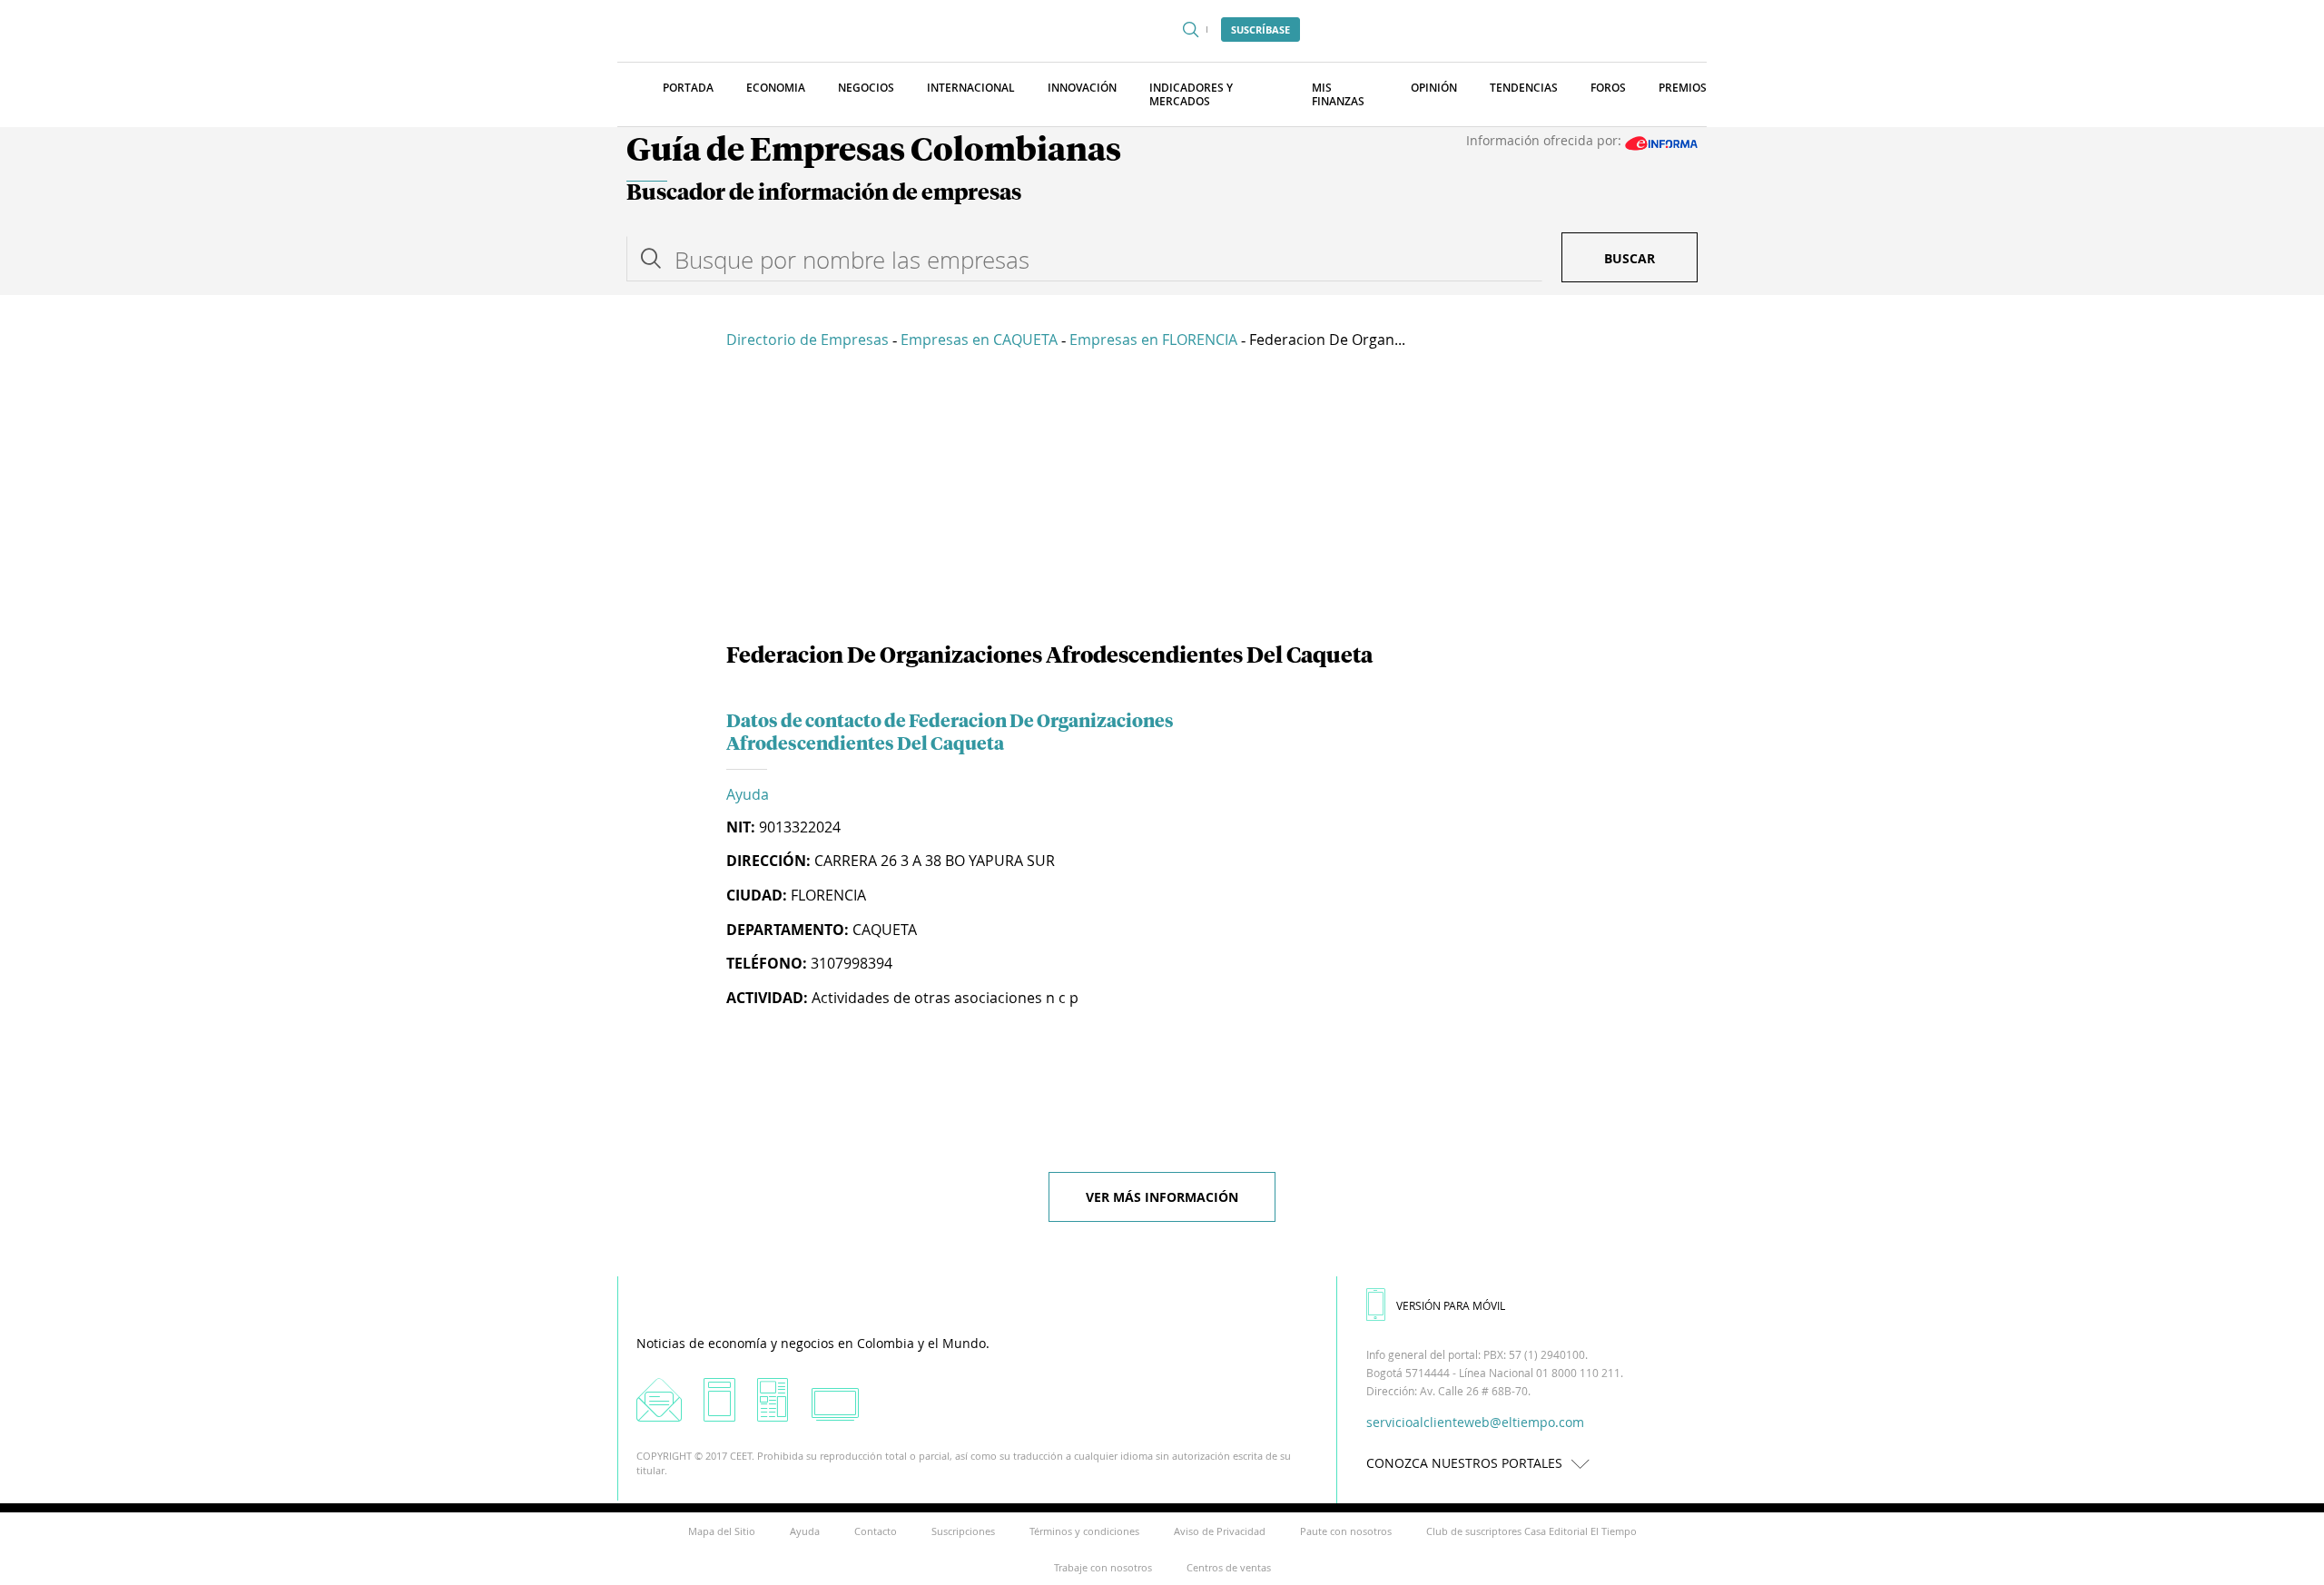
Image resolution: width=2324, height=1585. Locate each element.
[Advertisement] (1162, 499)
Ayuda (748, 794)
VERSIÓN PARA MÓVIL (1451, 1305)
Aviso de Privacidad (1220, 1531)
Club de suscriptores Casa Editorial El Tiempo (1531, 1531)
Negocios (866, 88)
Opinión (1434, 88)
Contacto (876, 1531)
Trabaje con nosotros (1103, 1567)
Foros (1608, 88)
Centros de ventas (1229, 1567)
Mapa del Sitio (722, 1531)
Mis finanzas (1338, 94)
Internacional (971, 88)
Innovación (1082, 88)
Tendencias (1524, 88)
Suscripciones (963, 1531)
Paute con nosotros (1346, 1531)
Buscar (1630, 258)
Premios (1683, 88)
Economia (776, 88)
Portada (688, 88)
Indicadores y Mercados (1191, 94)
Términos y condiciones (1084, 1531)
